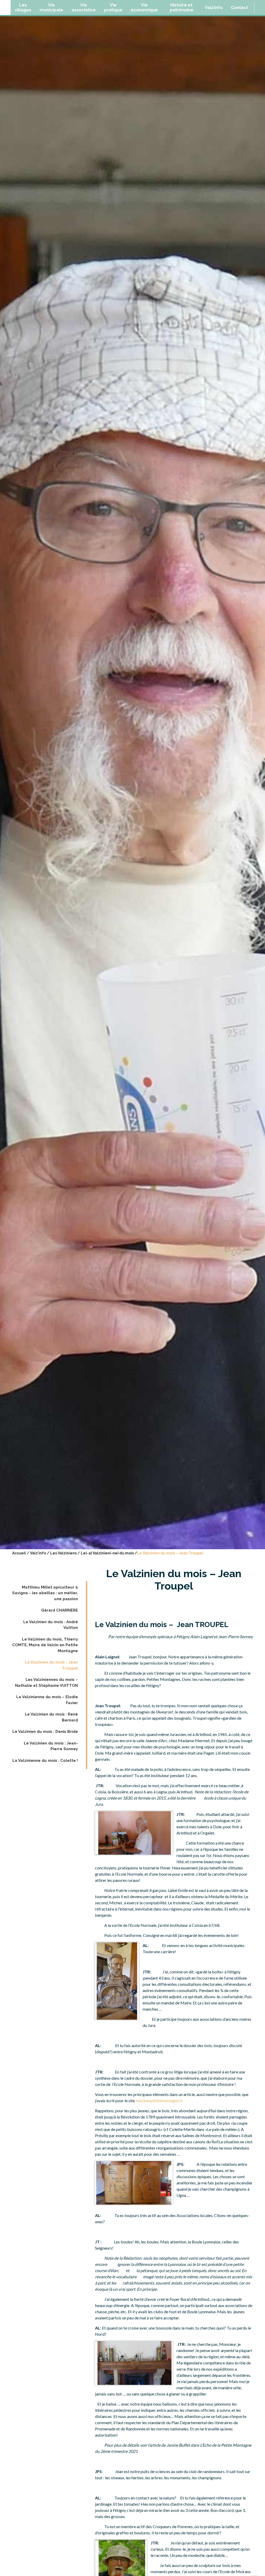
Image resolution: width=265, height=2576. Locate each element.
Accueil (19, 1553)
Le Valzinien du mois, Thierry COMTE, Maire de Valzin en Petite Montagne (45, 1645)
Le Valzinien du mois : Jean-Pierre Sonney (51, 1746)
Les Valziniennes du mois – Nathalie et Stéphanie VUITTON (46, 1683)
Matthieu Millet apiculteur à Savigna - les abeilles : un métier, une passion (45, 1593)
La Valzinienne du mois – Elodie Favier (47, 1700)
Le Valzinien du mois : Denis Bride (45, 1732)
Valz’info (38, 1553)
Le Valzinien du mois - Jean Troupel (51, 1665)
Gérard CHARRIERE (60, 1610)
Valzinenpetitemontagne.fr (159, 2101)
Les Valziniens (63, 1553)
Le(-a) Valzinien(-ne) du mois (107, 1553)
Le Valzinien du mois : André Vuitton (51, 1625)
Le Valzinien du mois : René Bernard (51, 1717)
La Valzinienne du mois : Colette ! (45, 1761)
